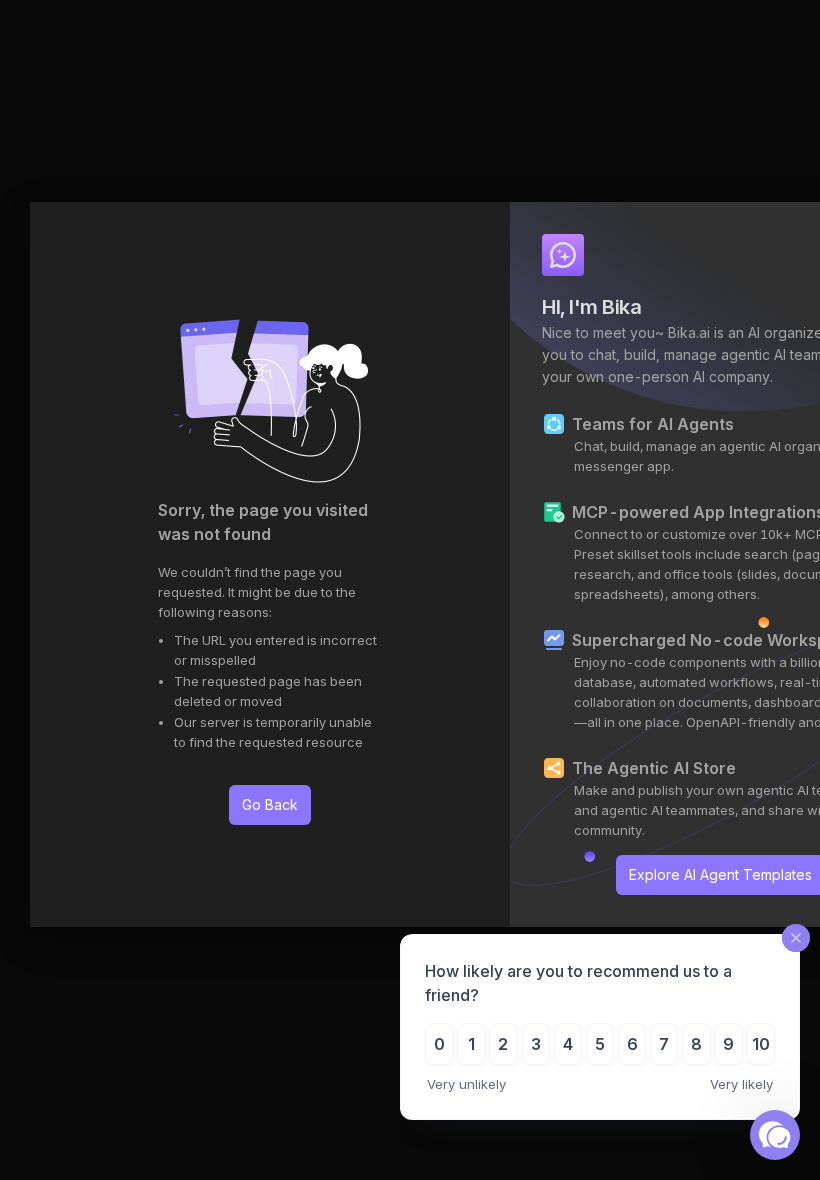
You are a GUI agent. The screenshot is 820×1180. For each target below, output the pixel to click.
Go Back (270, 804)
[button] (775, 1135)
